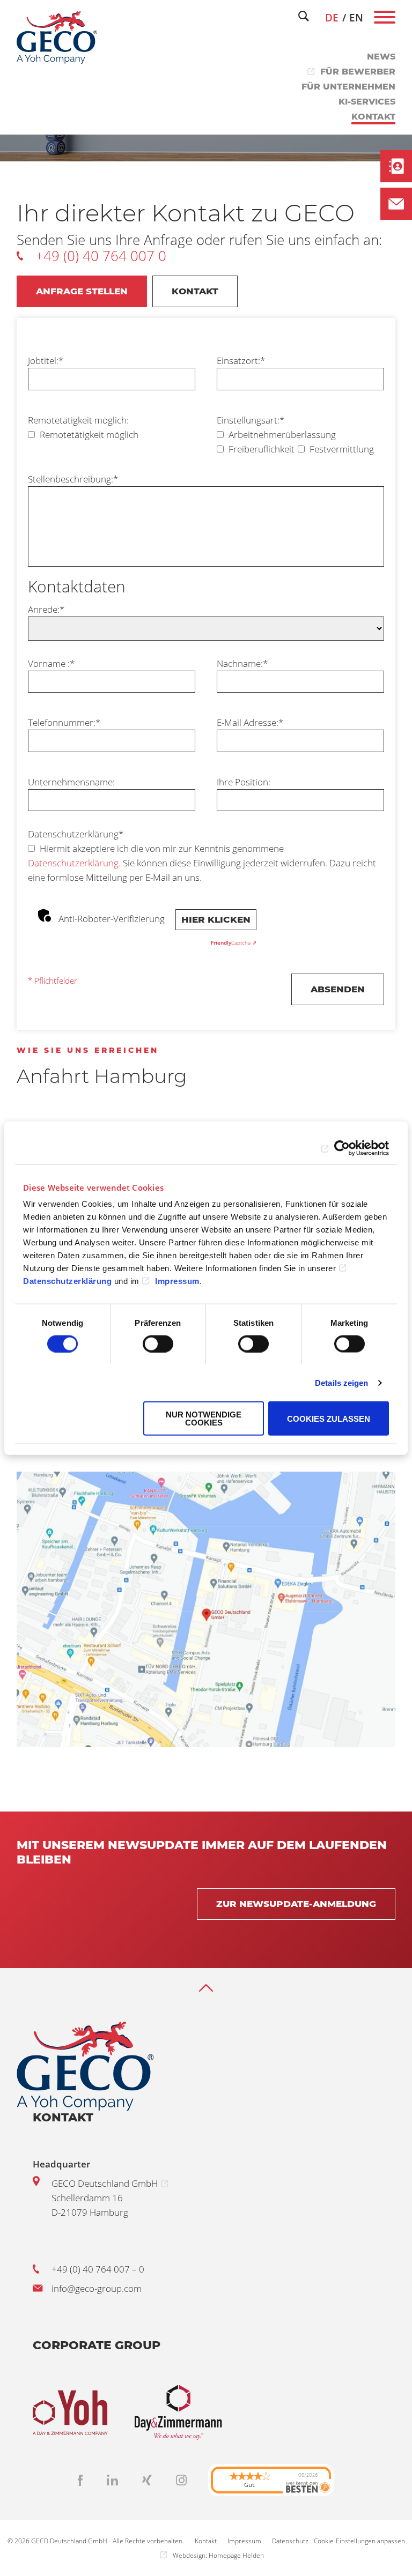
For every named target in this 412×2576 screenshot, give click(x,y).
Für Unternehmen (348, 87)
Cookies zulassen (329, 1418)
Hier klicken (216, 919)
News (381, 57)
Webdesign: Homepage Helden (218, 2555)
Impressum (177, 1281)
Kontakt (373, 117)
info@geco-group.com (97, 2288)
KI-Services (367, 102)
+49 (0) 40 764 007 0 (101, 256)
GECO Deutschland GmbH (105, 2183)
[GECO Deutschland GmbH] (57, 38)
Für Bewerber (358, 72)
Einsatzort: (241, 361)
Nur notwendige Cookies (204, 1419)
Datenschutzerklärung (76, 834)
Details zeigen (341, 1382)
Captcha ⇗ (234, 942)
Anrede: (46, 609)
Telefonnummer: (64, 722)
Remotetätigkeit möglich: (78, 420)
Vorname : (51, 663)
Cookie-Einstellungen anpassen (359, 2541)
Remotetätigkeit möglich (88, 435)
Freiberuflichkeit (260, 449)
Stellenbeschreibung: (73, 479)
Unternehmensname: (71, 782)
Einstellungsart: (251, 420)
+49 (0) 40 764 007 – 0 (98, 2269)
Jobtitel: (46, 361)
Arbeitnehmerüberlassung (281, 435)
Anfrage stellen (82, 291)
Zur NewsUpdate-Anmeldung (296, 1904)
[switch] (158, 1343)
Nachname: (242, 663)
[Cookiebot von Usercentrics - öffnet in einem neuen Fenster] (342, 1148)
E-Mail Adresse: (250, 722)
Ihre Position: (244, 782)
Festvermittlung (341, 449)
